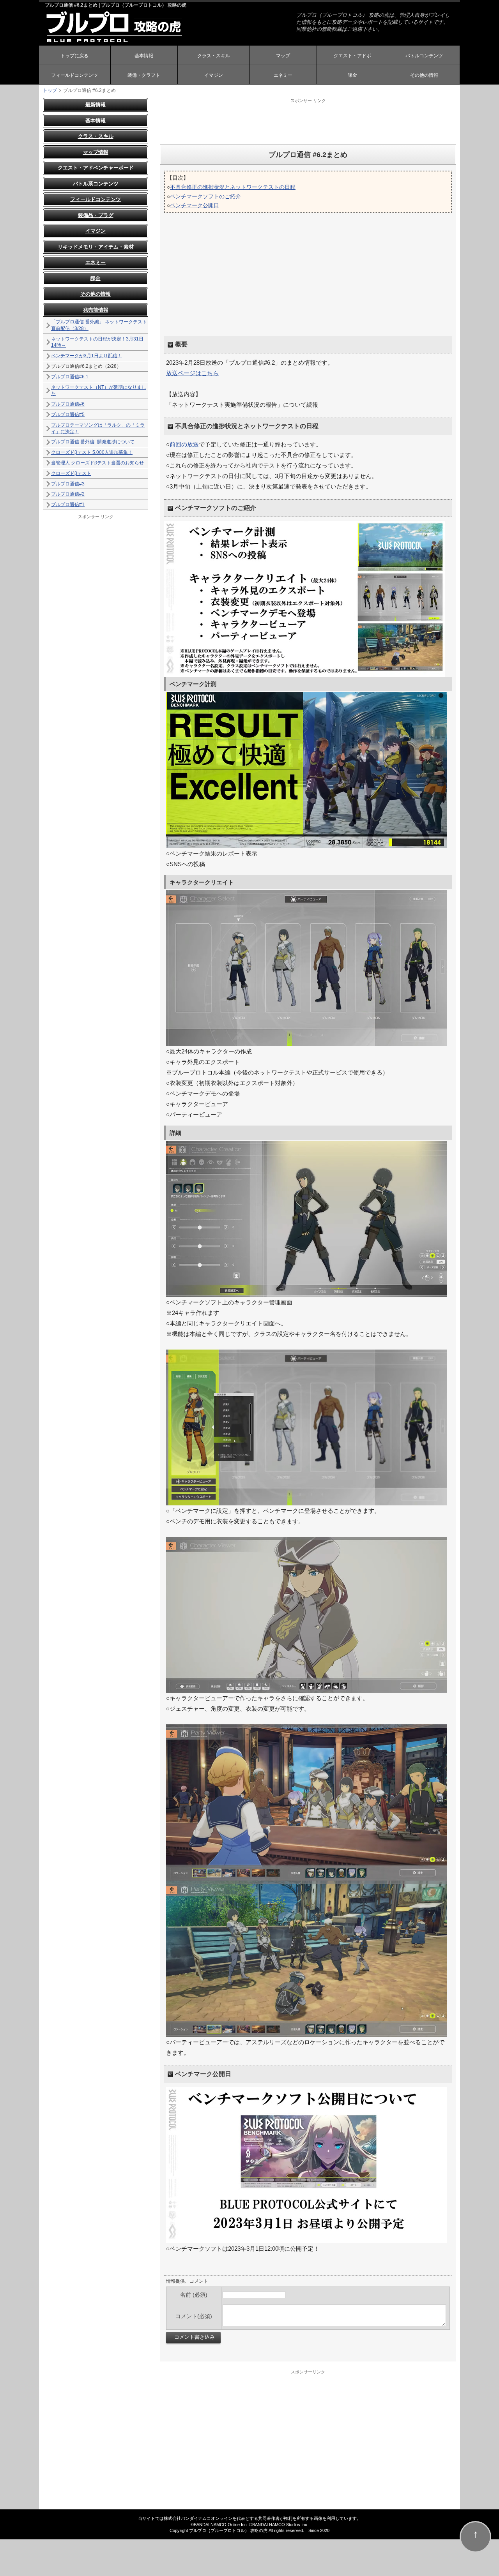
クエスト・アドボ (352, 56)
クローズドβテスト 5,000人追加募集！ (92, 452)
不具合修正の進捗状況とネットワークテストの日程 (233, 187)
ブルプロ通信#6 (68, 404)
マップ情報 (96, 152)
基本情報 (144, 56)
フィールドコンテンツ (74, 75)
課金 (352, 75)
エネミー (283, 75)
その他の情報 (424, 75)
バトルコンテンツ (424, 56)
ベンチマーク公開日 (195, 205)
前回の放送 (184, 444)
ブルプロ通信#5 (68, 415)
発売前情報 (96, 310)
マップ (283, 56)
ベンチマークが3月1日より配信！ (87, 356)
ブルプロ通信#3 (68, 484)
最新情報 (96, 105)
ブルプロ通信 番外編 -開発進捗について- (94, 442)
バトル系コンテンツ (96, 184)
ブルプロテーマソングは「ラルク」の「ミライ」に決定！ (98, 428)
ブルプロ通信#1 (68, 505)
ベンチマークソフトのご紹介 (205, 196)
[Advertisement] (308, 121)
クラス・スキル (214, 56)
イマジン (214, 75)
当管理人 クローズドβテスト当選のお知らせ (97, 463)
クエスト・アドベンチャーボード (96, 168)
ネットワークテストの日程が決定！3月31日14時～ (97, 342)
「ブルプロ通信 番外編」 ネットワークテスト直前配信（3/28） (99, 325)
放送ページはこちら (192, 373)
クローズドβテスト (71, 473)
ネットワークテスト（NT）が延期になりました (99, 391)
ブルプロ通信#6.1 (70, 377)
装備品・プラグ (96, 215)
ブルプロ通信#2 (68, 494)
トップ (50, 90)
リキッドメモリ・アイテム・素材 (96, 247)
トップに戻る (74, 56)
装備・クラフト (144, 75)
